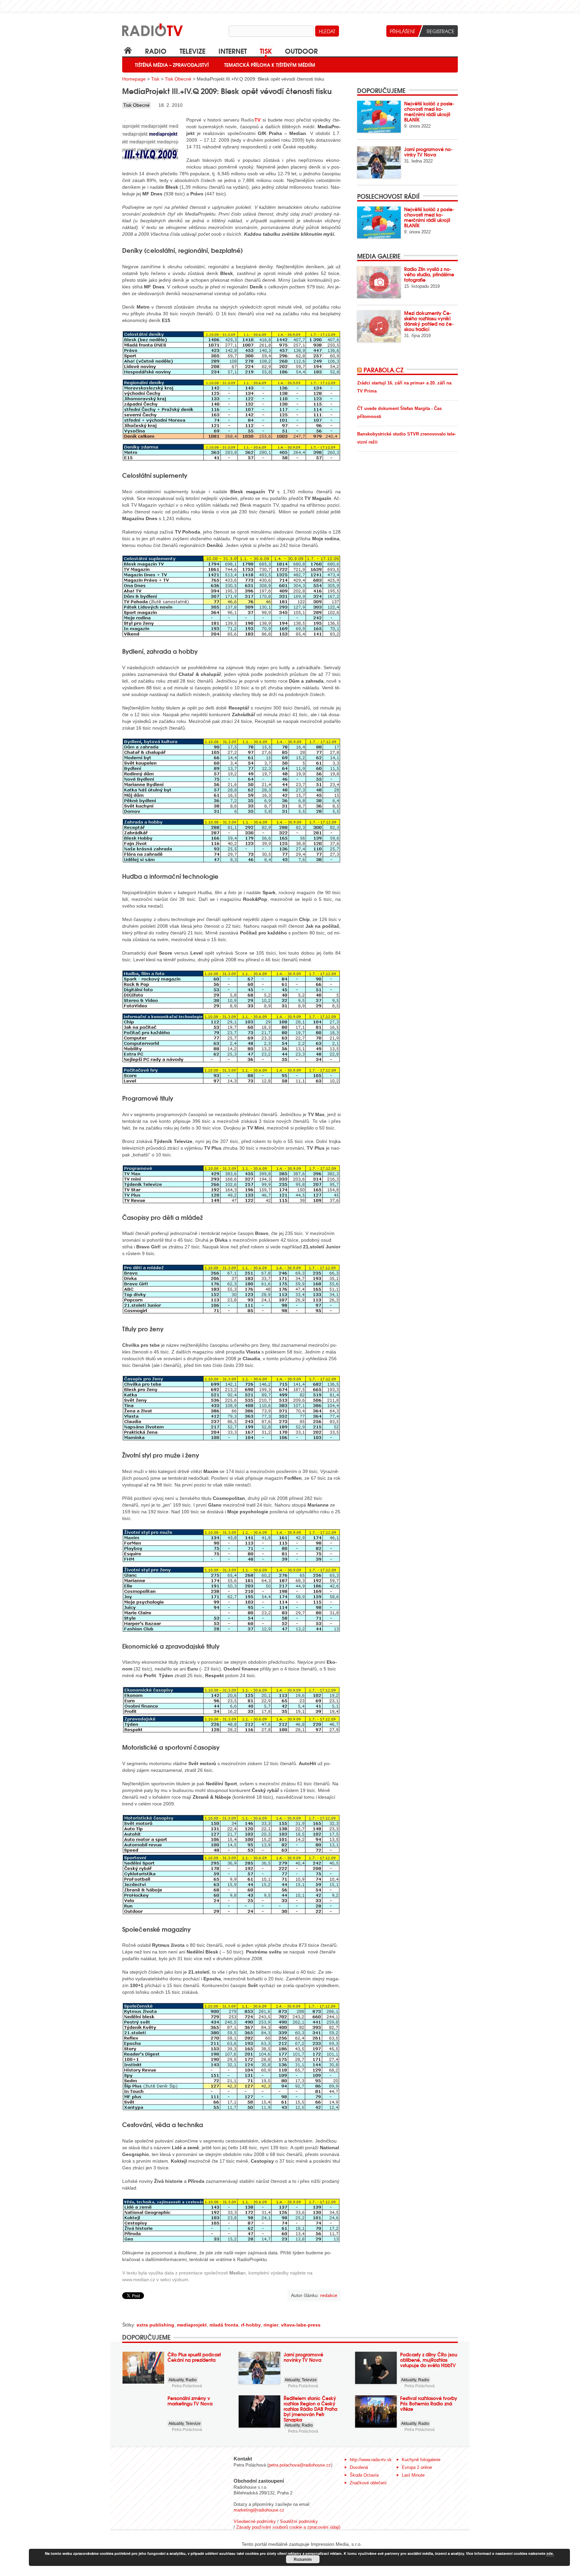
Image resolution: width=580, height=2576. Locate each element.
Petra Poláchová (187, 2386)
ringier (271, 2325)
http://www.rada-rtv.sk (371, 2460)
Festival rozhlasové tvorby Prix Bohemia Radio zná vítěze (429, 2403)
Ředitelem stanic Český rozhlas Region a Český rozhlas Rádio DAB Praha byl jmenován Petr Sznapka (310, 2409)
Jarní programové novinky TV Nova (428, 152)
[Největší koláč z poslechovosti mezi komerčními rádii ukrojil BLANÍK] (379, 117)
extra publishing (155, 2325)
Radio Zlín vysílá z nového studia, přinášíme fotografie (429, 274)
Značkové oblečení (368, 2483)
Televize (192, 51)
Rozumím (303, 2559)
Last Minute (413, 2475)
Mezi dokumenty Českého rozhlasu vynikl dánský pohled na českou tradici (429, 321)
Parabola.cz (383, 370)
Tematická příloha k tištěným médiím (270, 65)
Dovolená (359, 2467)
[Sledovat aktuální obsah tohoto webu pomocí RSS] (360, 370)
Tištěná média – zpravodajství (172, 65)
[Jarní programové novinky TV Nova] (379, 162)
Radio (156, 51)
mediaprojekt (192, 2325)
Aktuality (176, 2380)
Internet (233, 51)
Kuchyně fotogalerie (421, 2460)
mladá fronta (224, 2325)
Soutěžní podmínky (299, 2521)
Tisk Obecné (178, 79)
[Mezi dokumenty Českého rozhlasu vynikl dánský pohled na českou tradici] (379, 326)
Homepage (134, 79)
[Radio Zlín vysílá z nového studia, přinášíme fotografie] (379, 282)
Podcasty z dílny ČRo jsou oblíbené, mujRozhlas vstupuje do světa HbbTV (429, 2360)
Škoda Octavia (364, 2475)
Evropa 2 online (417, 2467)
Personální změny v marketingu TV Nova (190, 2401)
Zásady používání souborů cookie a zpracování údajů (288, 2527)
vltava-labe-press (301, 2325)
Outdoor (301, 51)
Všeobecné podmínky (255, 2521)
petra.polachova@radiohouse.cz (300, 2465)
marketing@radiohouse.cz (259, 2510)
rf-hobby (251, 2325)
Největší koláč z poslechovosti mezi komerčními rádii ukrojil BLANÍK (429, 111)
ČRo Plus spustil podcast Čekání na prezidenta (194, 2357)
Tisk (266, 51)
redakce (329, 2295)
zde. (550, 2553)
